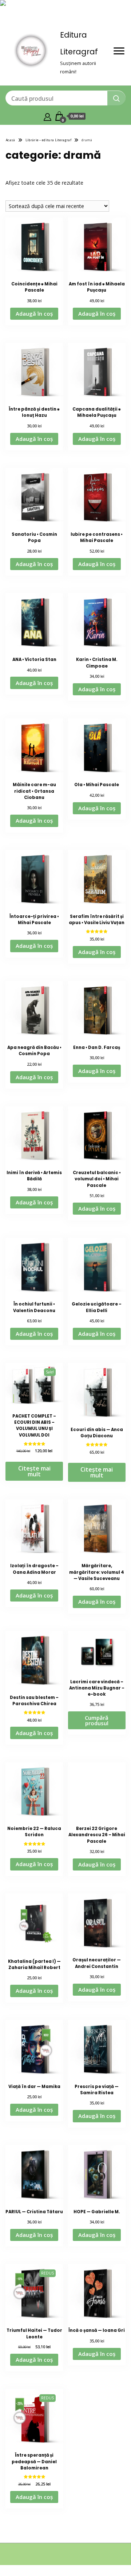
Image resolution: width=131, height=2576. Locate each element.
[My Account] (47, 116)
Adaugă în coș (34, 314)
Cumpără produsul (97, 1720)
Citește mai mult (34, 1471)
